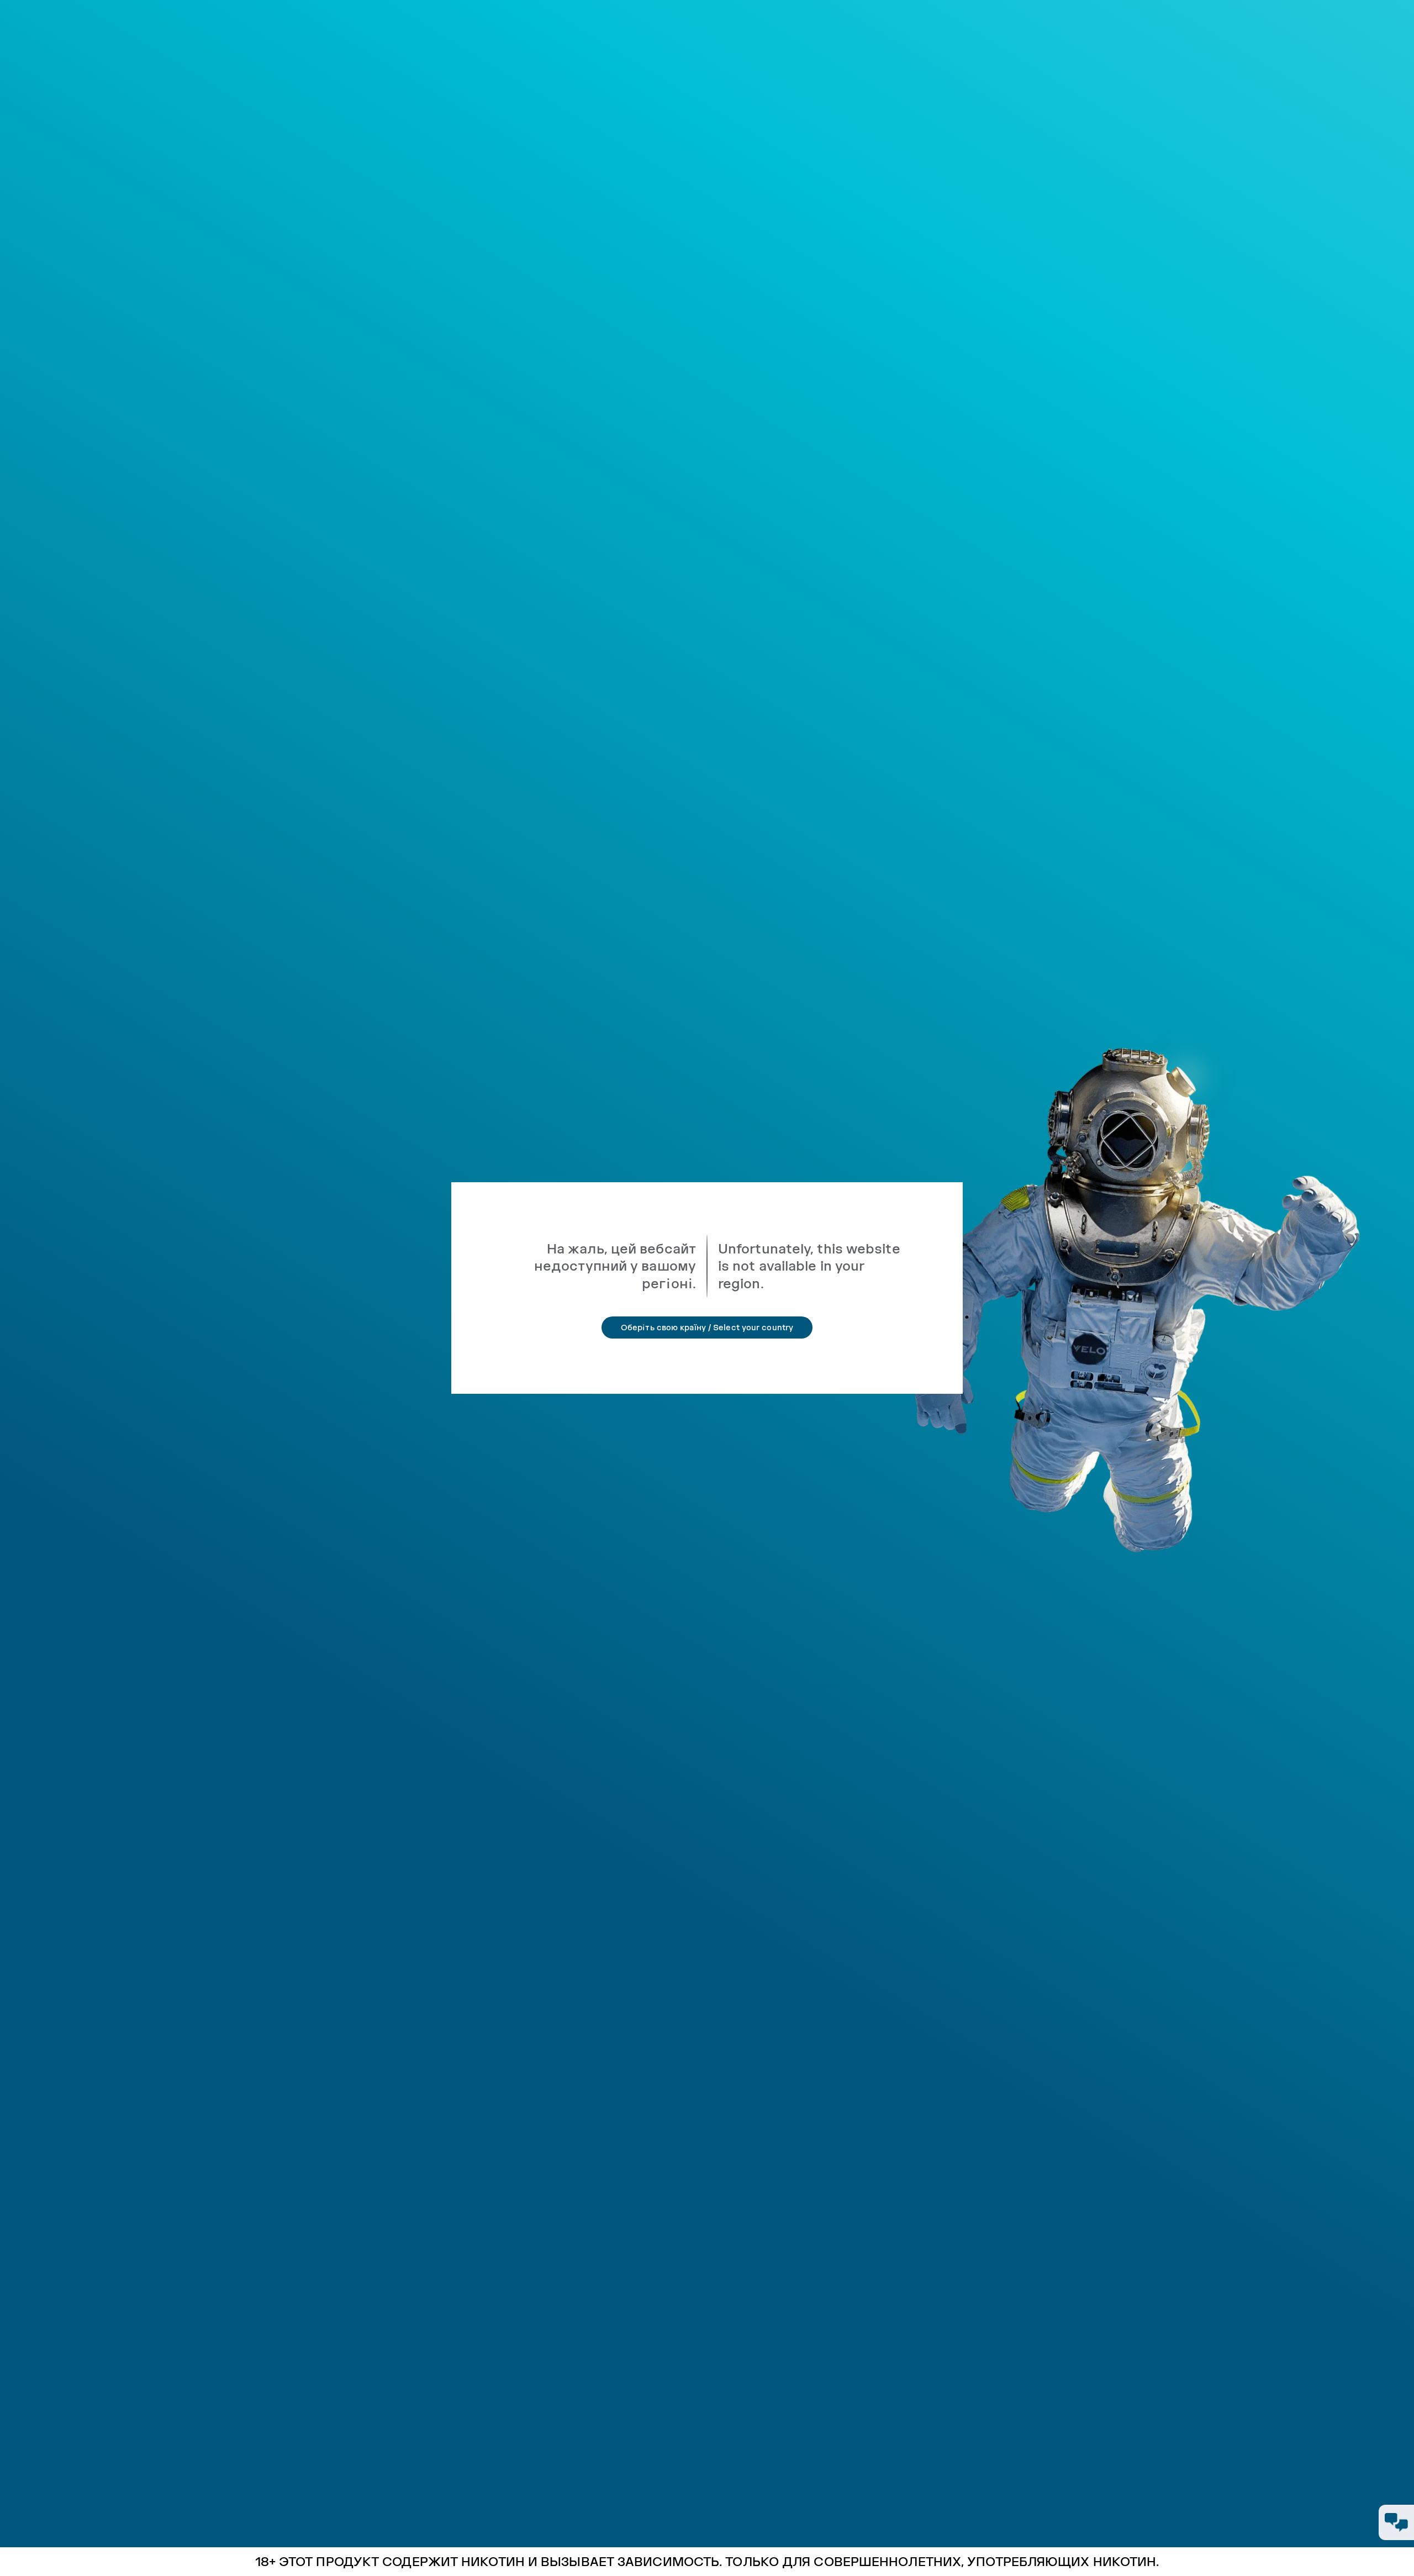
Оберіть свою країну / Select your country (707, 1327)
